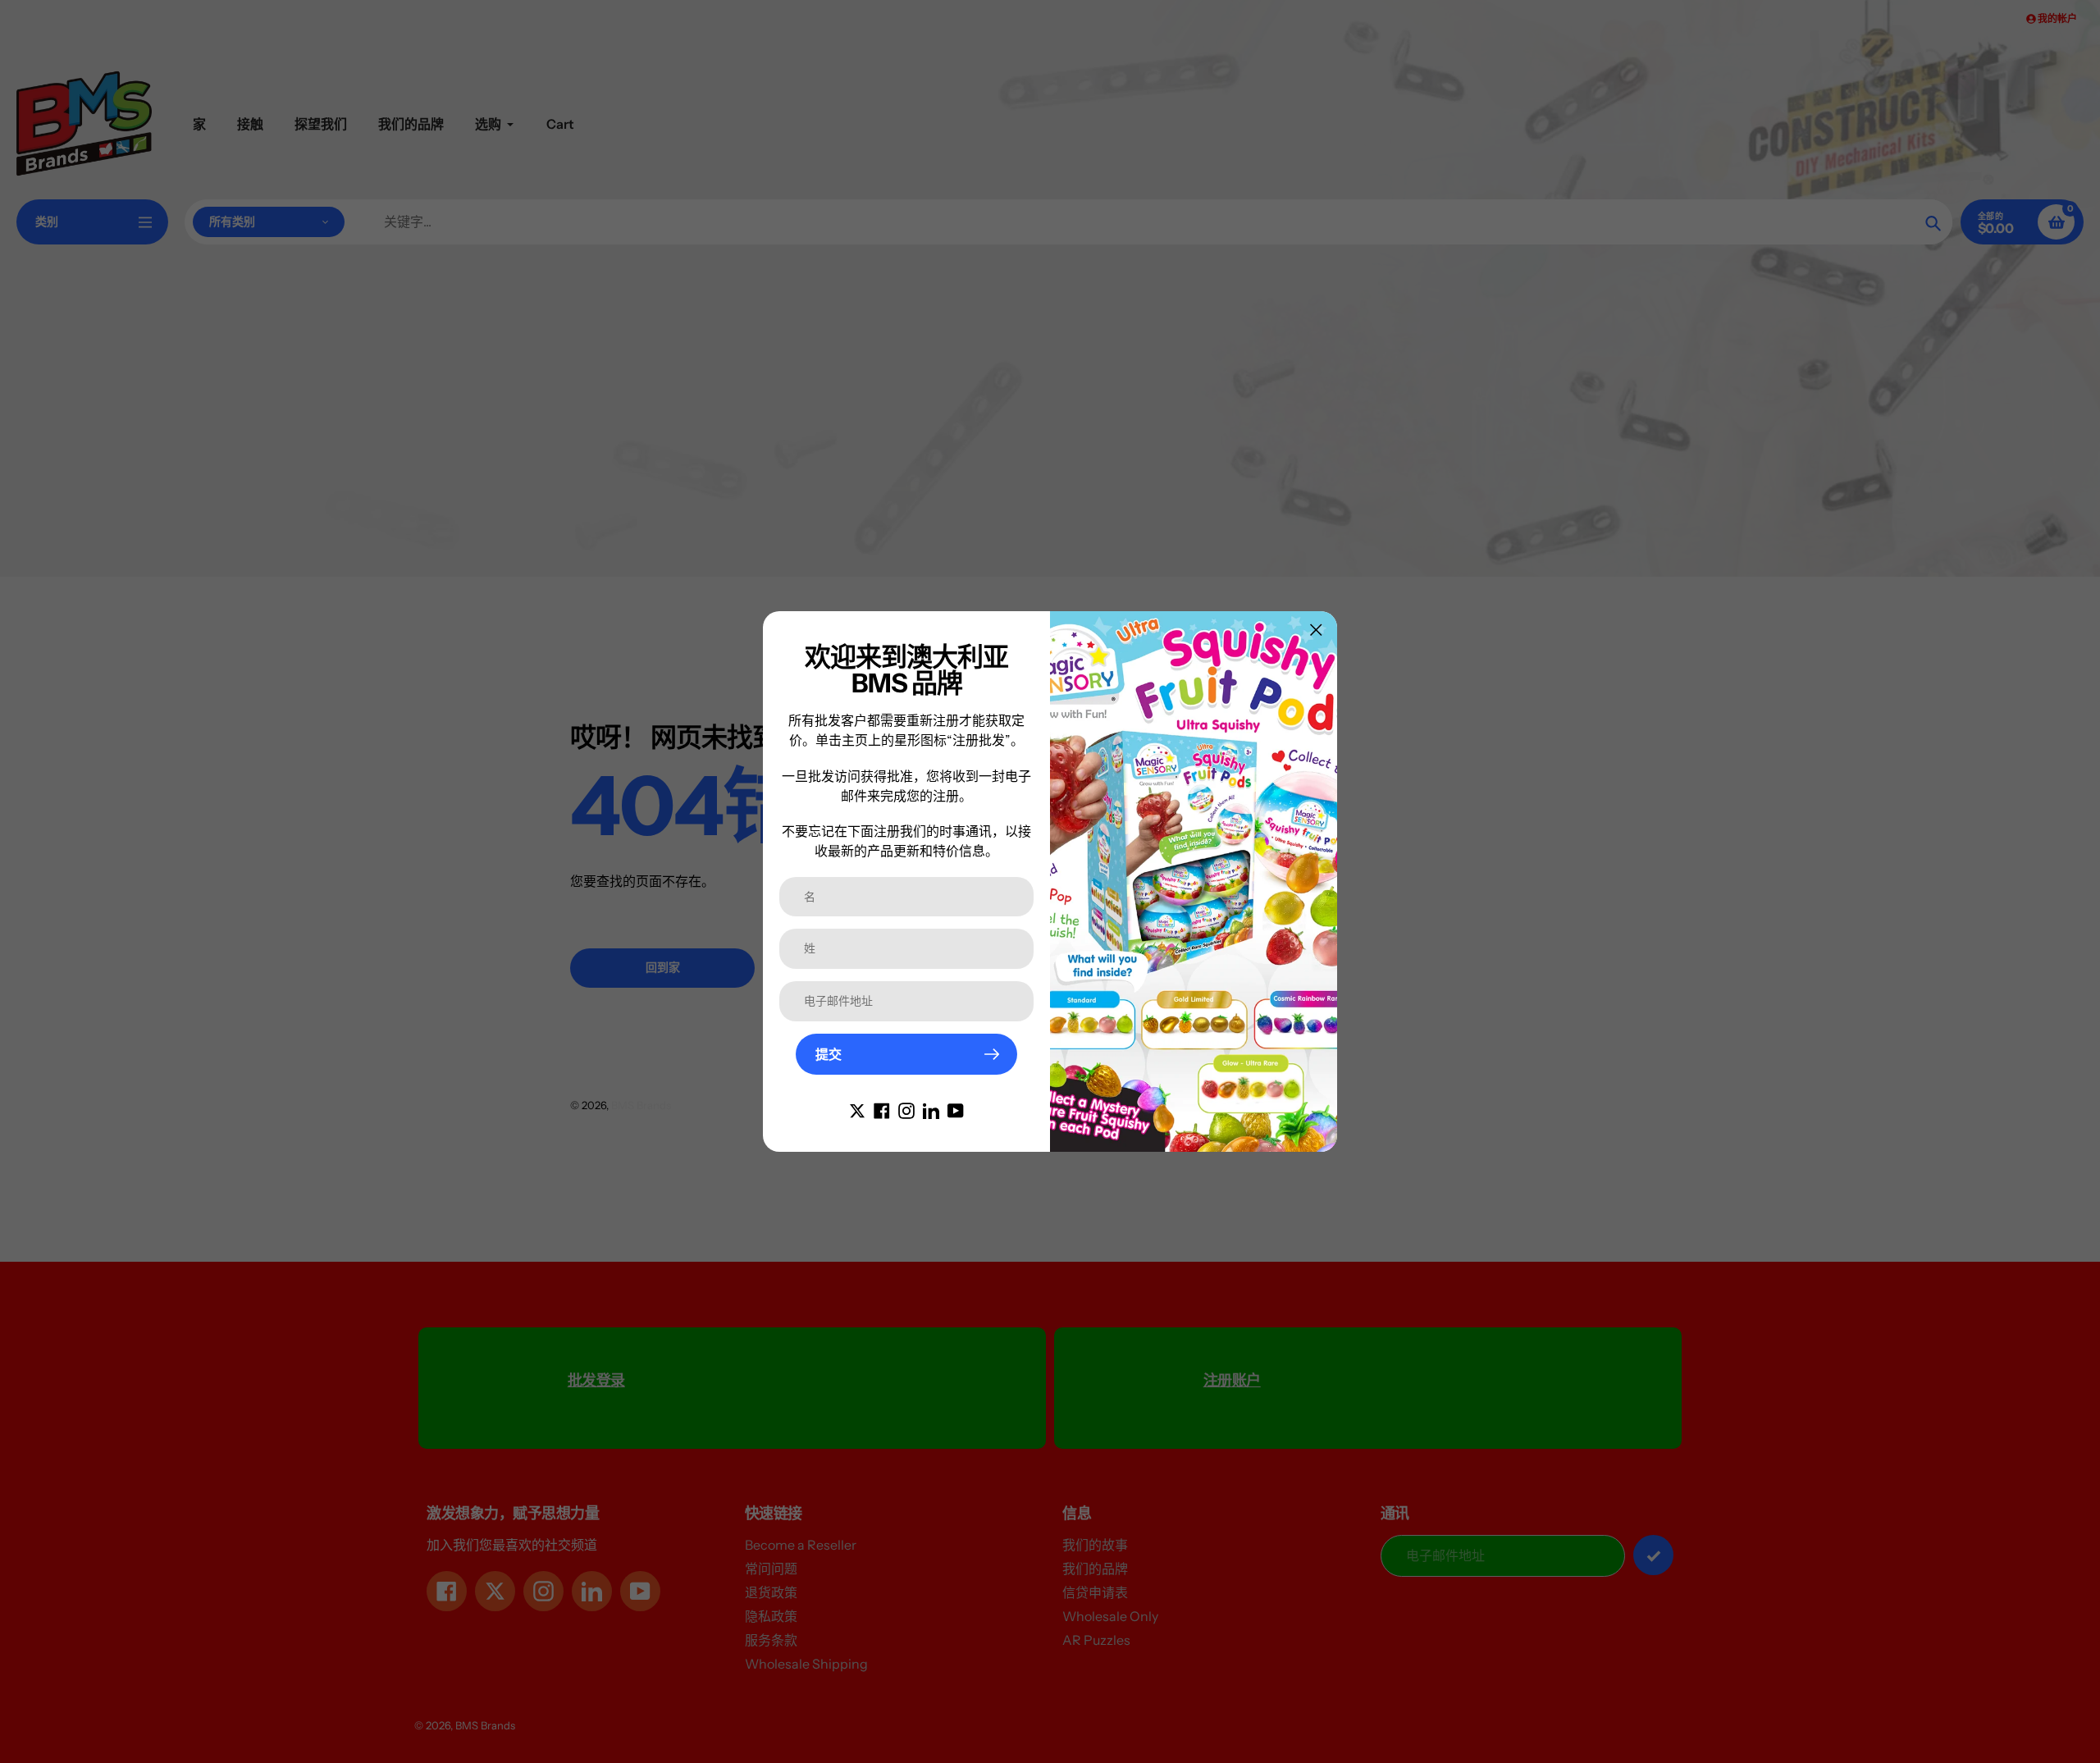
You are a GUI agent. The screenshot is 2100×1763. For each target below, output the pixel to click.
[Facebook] (882, 1109)
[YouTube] (956, 1109)
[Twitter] (857, 1109)
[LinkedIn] (931, 1109)
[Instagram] (906, 1109)
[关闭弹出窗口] (1316, 630)
